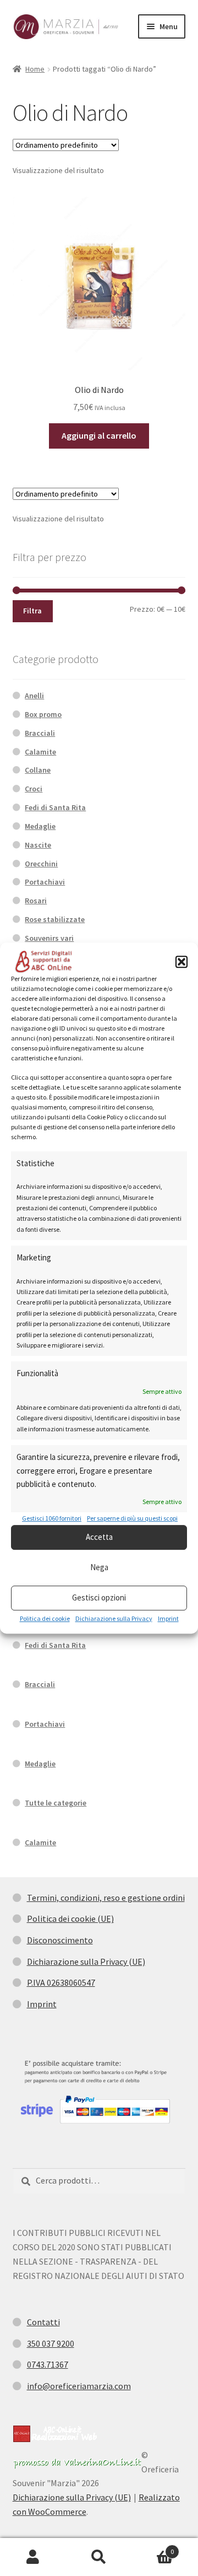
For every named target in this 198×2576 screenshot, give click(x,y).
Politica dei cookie (45, 1618)
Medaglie (40, 826)
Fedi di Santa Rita (55, 807)
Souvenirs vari (49, 938)
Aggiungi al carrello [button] (99, 435)
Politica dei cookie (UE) (70, 1918)
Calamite (40, 752)
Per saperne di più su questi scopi (132, 1519)
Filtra (32, 611)
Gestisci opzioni (99, 1598)
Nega (99, 1568)
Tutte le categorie (56, 1803)
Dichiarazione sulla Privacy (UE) (86, 1961)
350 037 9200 (51, 2343)
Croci (34, 789)
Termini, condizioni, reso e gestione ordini (106, 1898)
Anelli (34, 696)
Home (35, 69)
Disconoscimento (60, 1940)
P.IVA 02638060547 (61, 1982)
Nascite (38, 845)
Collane (38, 770)
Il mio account (33, 2557)
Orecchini (41, 864)
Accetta (99, 1537)
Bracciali (40, 733)
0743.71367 (48, 2364)
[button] (182, 962)
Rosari (36, 901)
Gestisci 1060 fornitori (52, 1519)
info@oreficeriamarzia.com (79, 2386)
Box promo (43, 714)
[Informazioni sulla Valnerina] (77, 2463)
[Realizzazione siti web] (55, 2434)
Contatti (43, 2322)
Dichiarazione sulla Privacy (114, 1618)
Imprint (168, 1618)
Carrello (153, 2548)
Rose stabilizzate (55, 919)
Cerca (99, 2557)
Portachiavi (45, 882)
